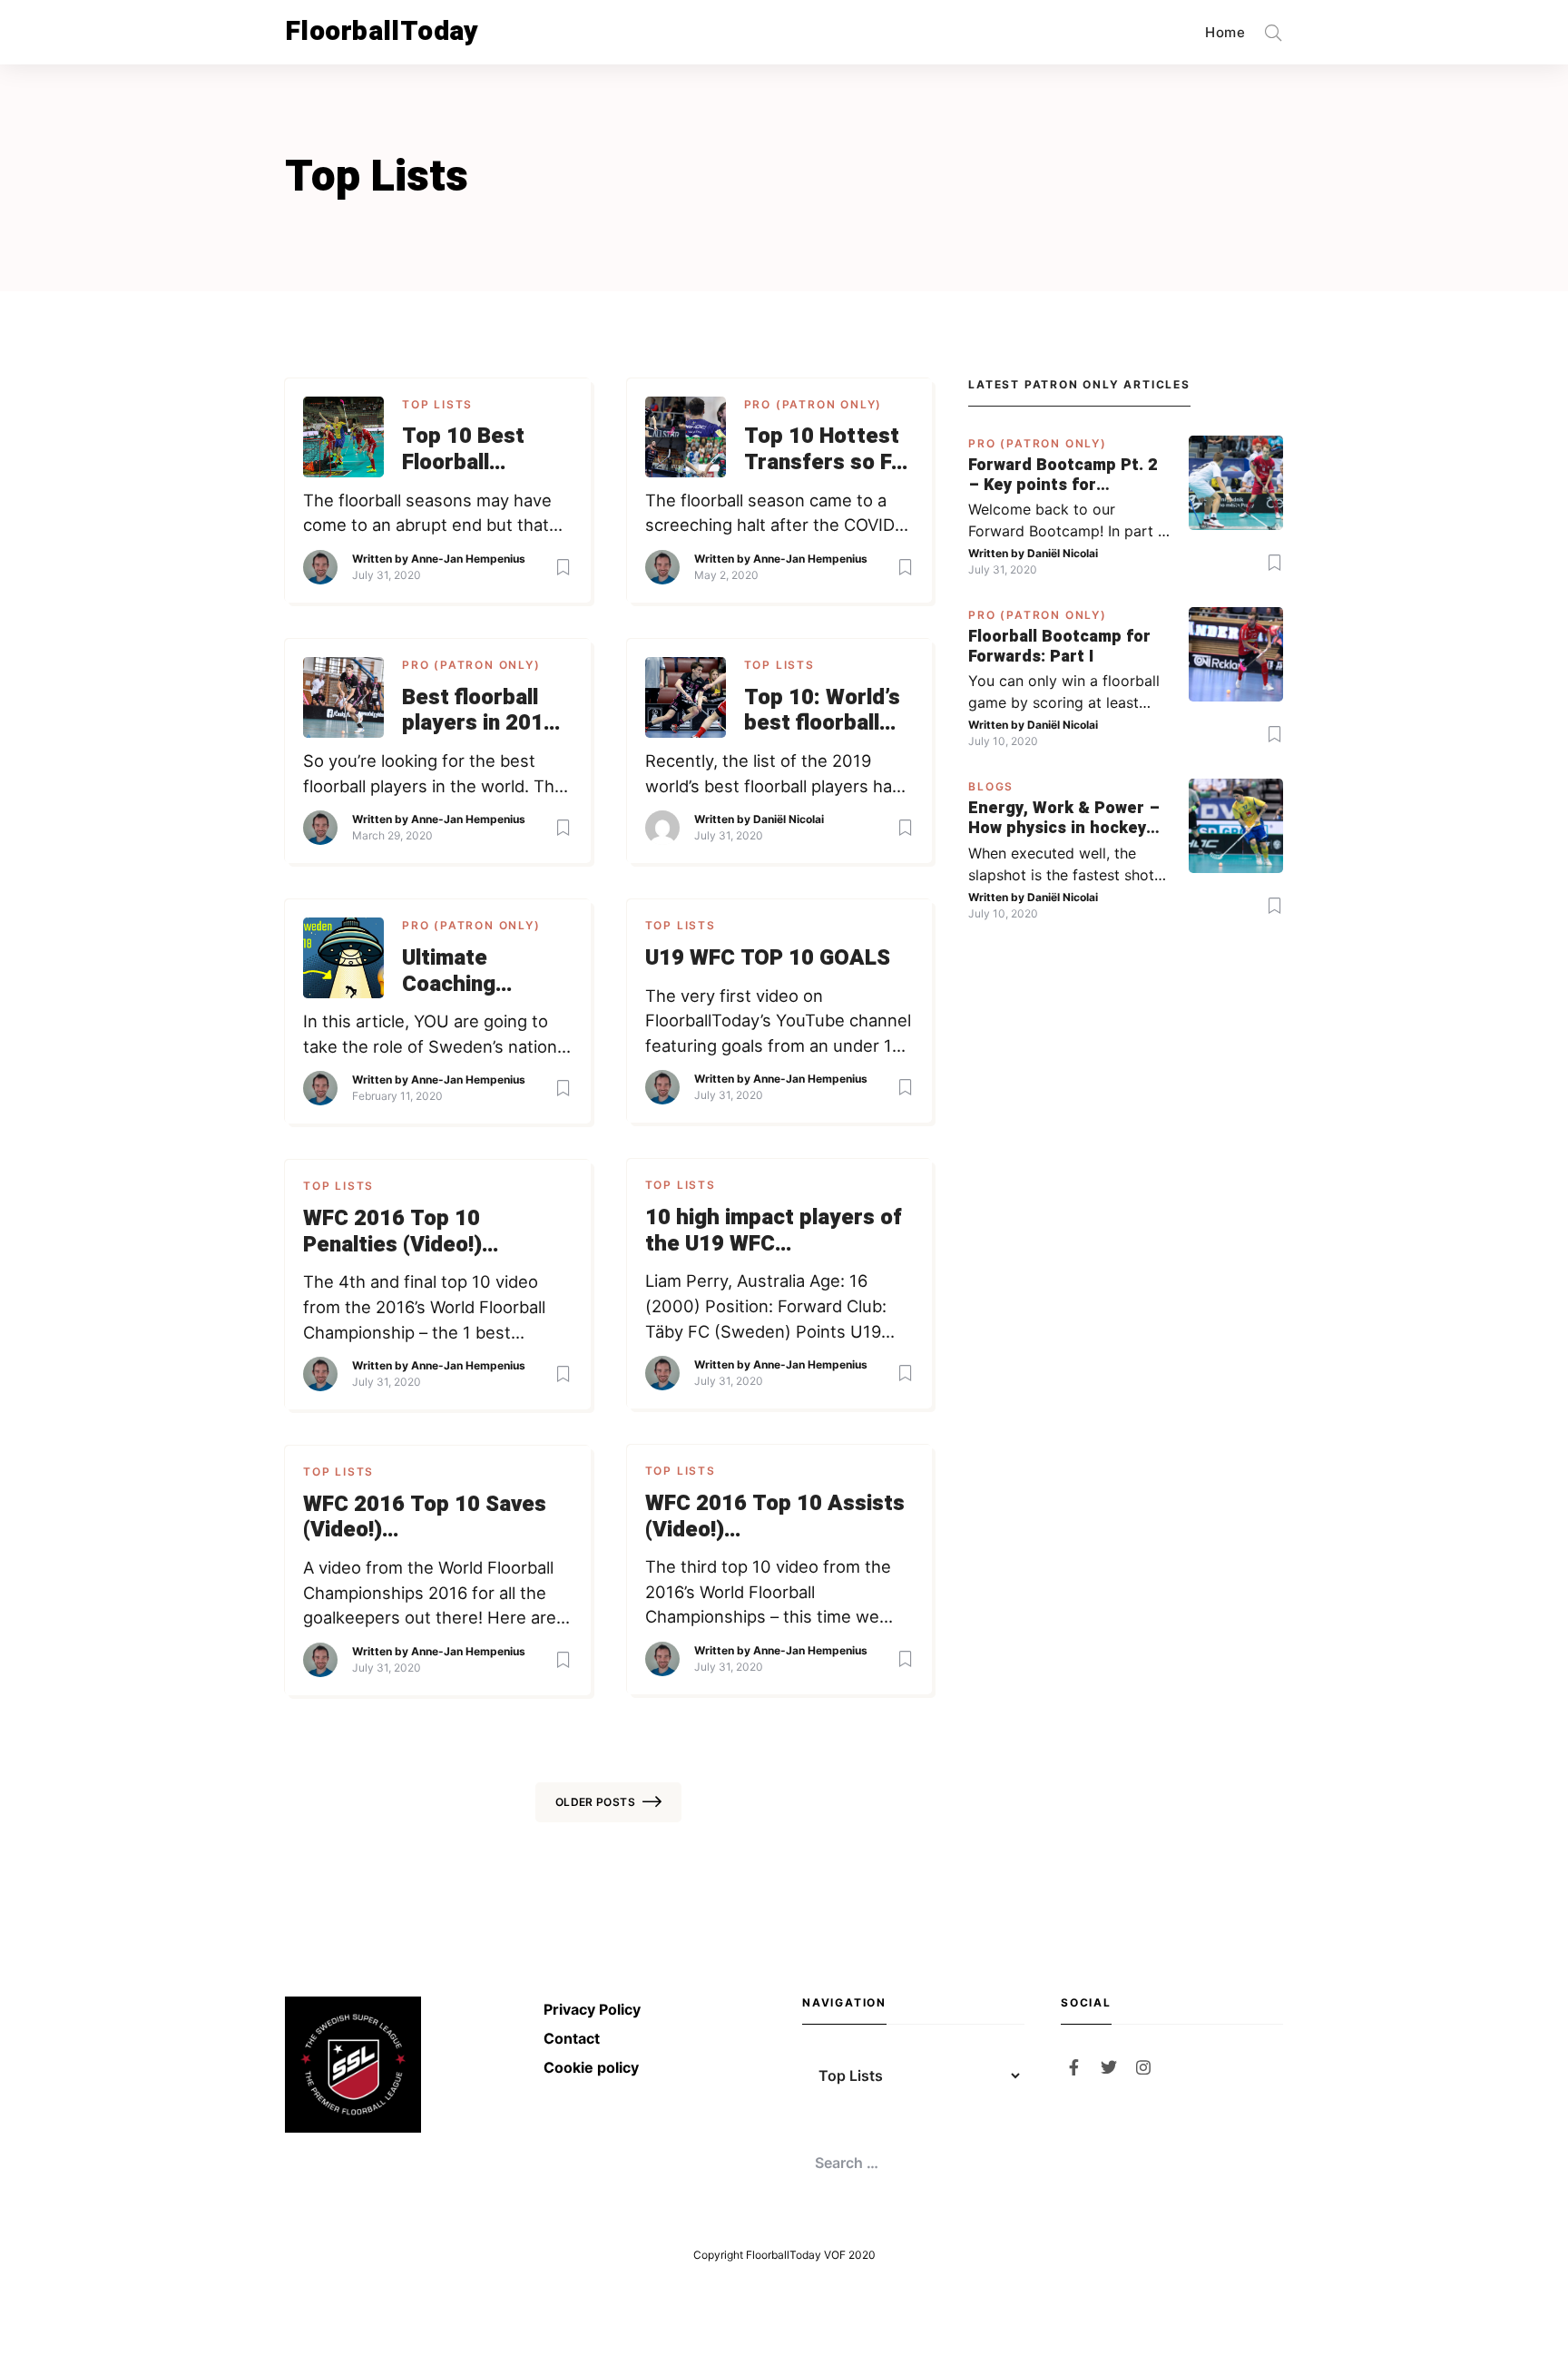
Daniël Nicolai (789, 819)
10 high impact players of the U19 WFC (774, 1231)
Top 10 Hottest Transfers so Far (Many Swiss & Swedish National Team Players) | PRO (828, 450)
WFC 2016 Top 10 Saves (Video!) (425, 1518)
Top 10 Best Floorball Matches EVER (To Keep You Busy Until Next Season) (479, 450)
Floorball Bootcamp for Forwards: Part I (1059, 647)
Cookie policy (591, 2067)
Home (1225, 32)
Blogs (991, 786)
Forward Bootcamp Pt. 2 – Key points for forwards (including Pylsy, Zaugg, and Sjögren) (1063, 475)
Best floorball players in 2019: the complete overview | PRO (482, 711)
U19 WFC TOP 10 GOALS (768, 959)
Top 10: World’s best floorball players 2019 (822, 711)
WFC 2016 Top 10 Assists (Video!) (775, 1517)
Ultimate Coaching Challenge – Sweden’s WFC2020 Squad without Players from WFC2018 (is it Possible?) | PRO (485, 972)
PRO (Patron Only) (813, 404)
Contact (572, 2038)
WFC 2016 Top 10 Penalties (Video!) (392, 1232)
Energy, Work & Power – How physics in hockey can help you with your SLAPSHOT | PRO (1064, 818)
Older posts (595, 1802)
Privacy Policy (592, 2009)
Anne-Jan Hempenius (468, 559)
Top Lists (437, 404)
